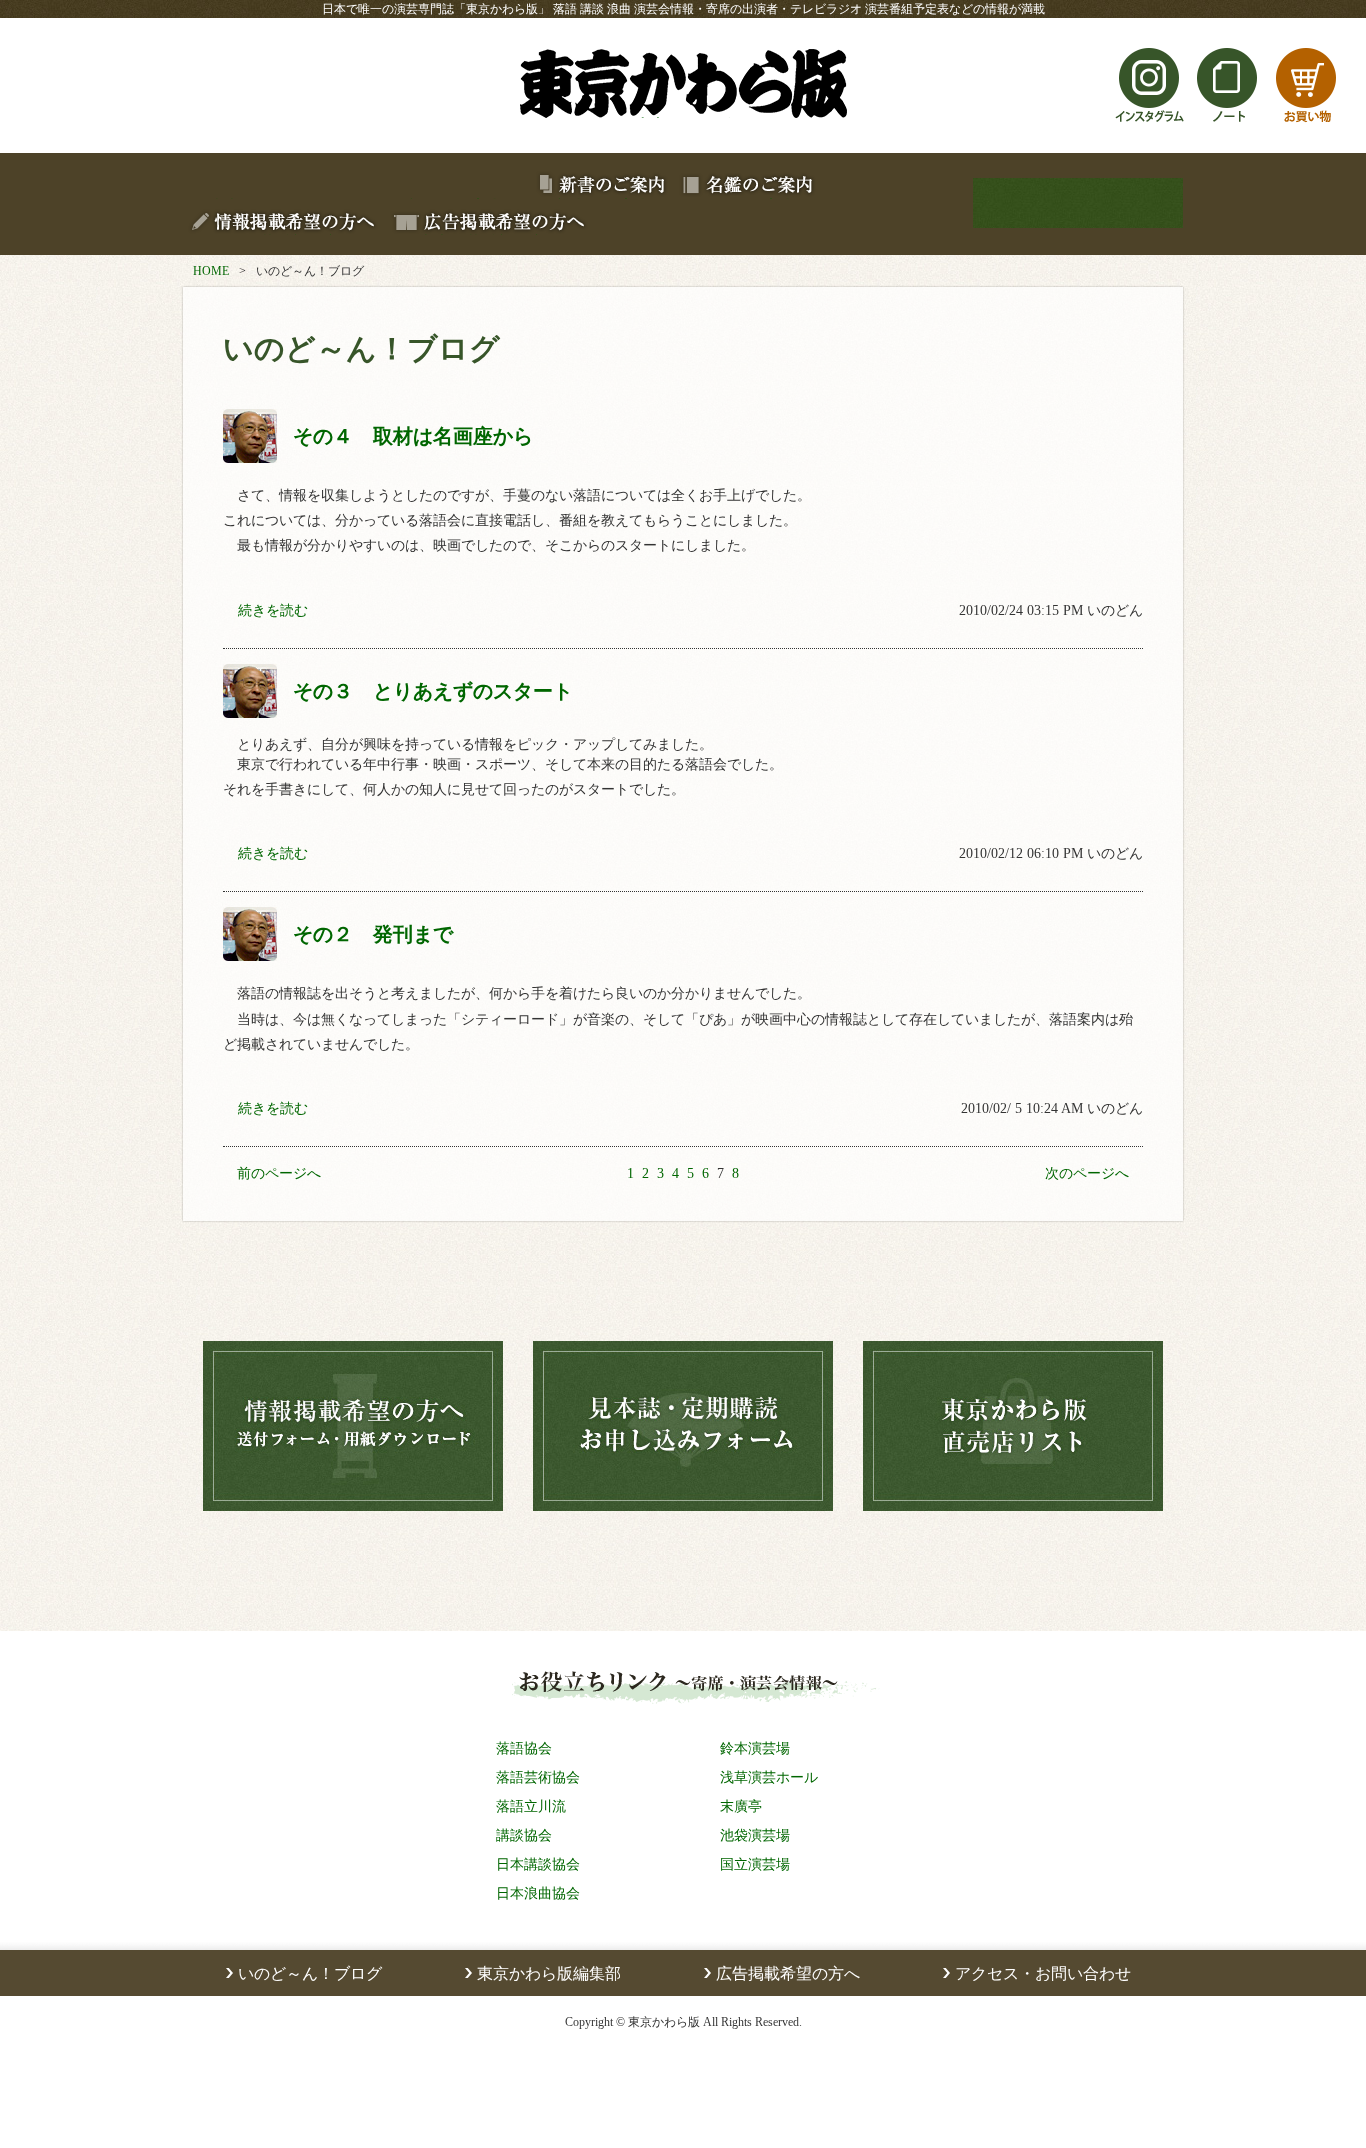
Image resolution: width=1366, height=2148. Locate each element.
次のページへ (1087, 1173)
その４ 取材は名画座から (413, 435)
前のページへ (279, 1173)
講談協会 (524, 1835)
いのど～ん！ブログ (310, 1973)
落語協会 (524, 1748)
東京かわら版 (683, 117)
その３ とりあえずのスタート (433, 690)
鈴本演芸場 (755, 1748)
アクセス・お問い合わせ (1043, 1973)
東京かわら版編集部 (549, 1973)
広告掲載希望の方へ (788, 1973)
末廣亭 (741, 1806)
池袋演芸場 (755, 1835)
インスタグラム (1150, 122)
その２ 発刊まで (373, 933)
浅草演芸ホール (769, 1777)
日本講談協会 (538, 1864)
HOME (211, 271)
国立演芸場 (755, 1864)
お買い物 (1306, 122)
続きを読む (273, 611)
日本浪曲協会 (538, 1893)
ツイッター (1072, 122)
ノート (1228, 122)
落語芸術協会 (538, 1777)
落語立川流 (531, 1806)
